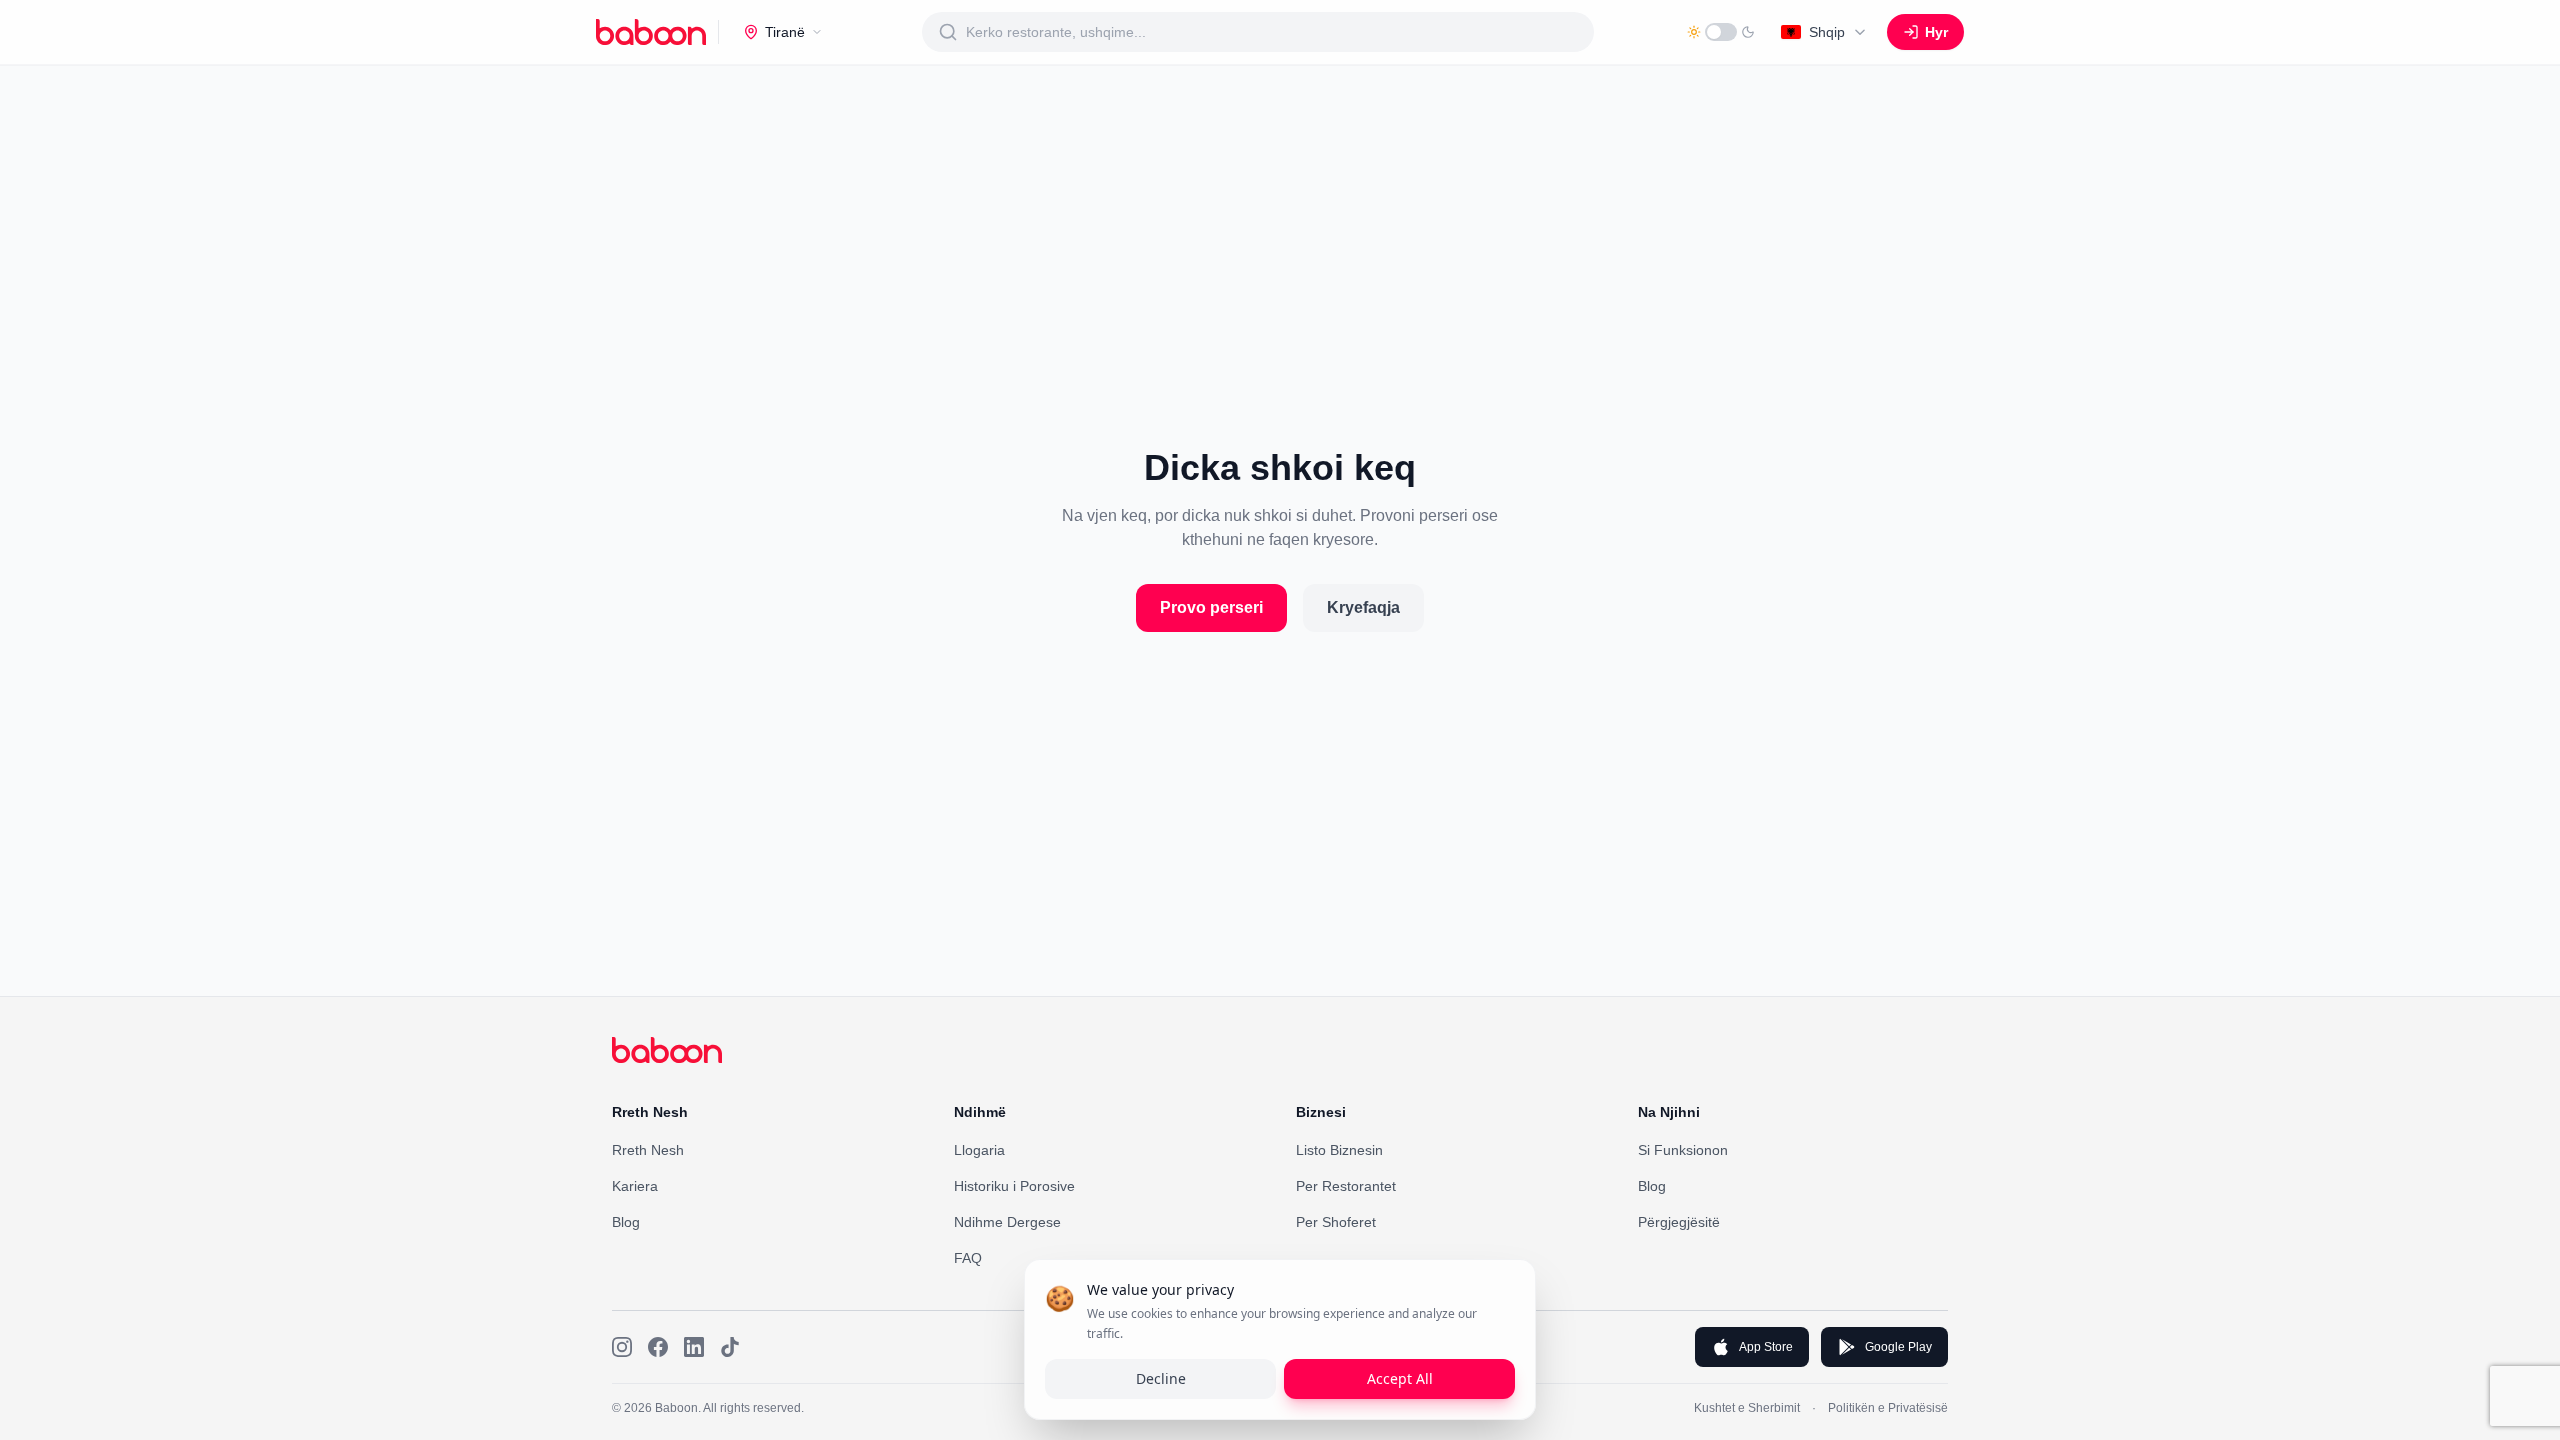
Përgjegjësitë (1679, 1222)
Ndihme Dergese (1007, 1222)
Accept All (1400, 1378)
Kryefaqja (1363, 607)
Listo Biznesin (1339, 1150)
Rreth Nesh (648, 1150)
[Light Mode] (1721, 32)
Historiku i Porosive (1014, 1186)
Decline (1161, 1378)
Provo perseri (1211, 607)
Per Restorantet (1346, 1186)
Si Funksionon (1683, 1150)
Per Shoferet (1336, 1222)
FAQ (968, 1258)
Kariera (635, 1186)
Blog (626, 1222)
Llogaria (979, 1150)
